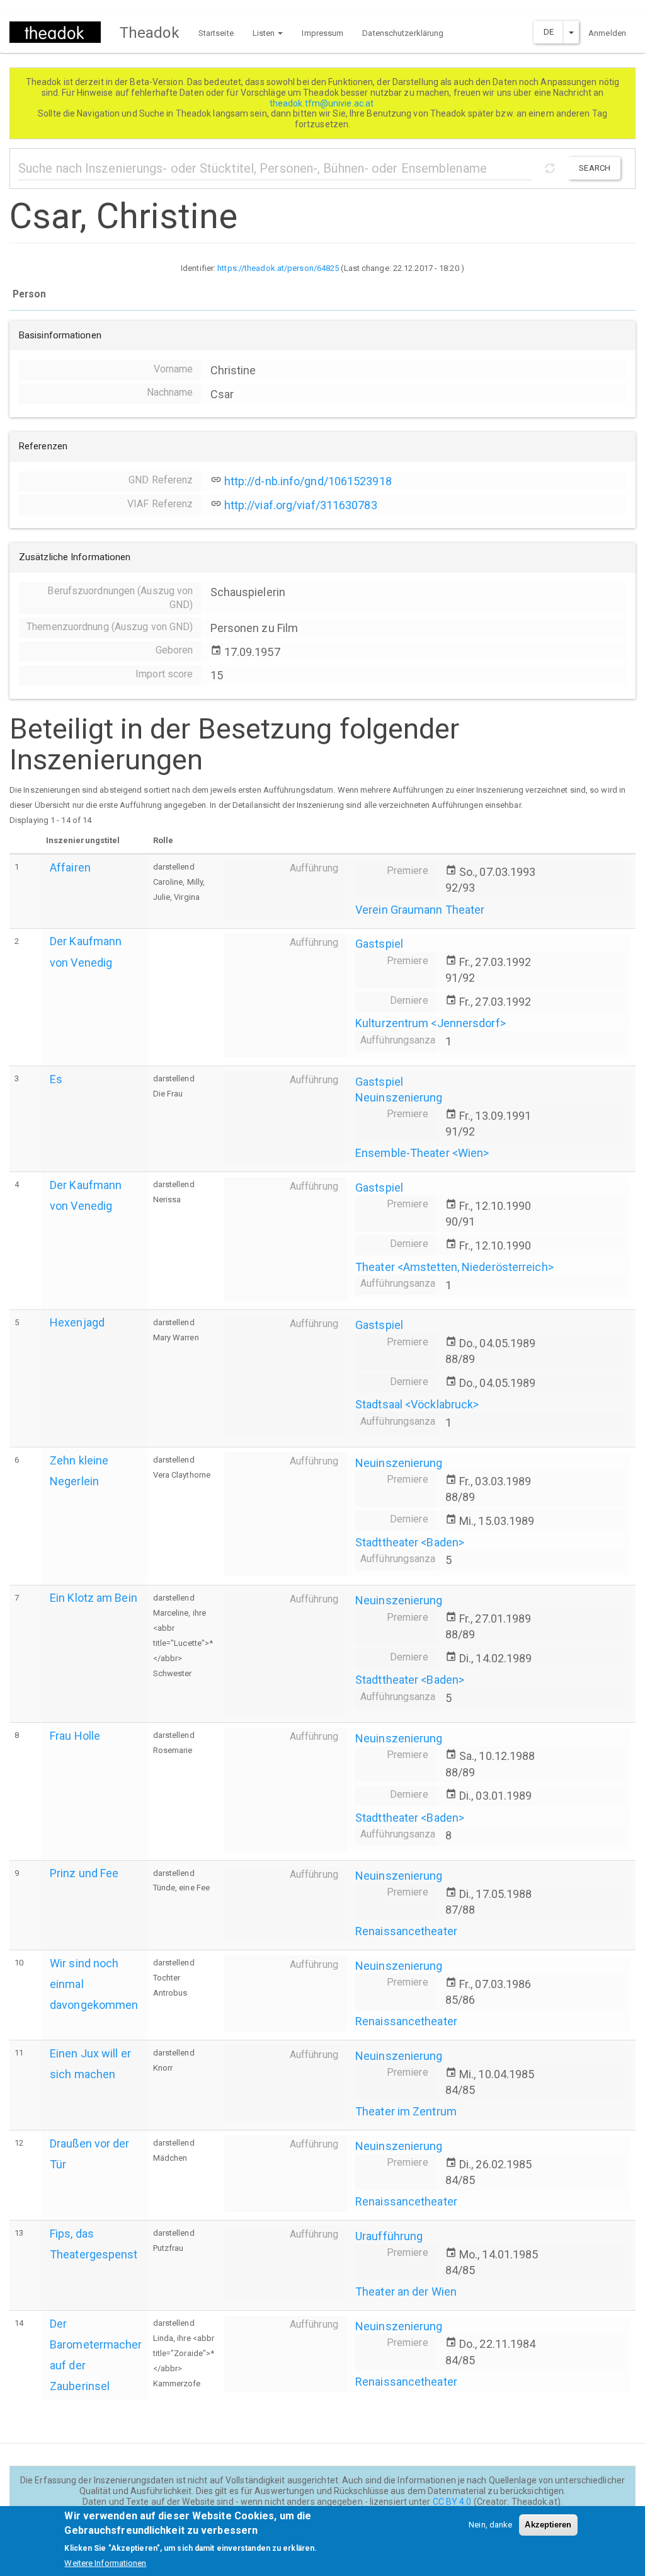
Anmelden (607, 33)
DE (549, 32)
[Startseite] (60, 32)
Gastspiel (379, 944)
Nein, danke (490, 2525)
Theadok (150, 33)
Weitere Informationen (105, 2563)
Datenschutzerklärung (403, 33)
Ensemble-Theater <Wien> (422, 1153)
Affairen (70, 867)
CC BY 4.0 (452, 2502)
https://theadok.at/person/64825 (278, 268)
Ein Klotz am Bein (94, 1598)
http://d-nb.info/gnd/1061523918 (308, 481)
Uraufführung (389, 2236)
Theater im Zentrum (406, 2111)
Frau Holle (75, 1736)
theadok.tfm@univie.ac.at (323, 103)
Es (56, 1079)
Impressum (322, 33)
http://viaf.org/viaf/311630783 (301, 505)
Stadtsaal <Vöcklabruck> (417, 1404)
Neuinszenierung (399, 1097)
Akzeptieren (548, 2525)
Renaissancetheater (406, 1931)
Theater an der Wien (406, 2291)
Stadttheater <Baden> (410, 1542)
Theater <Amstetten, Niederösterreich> (454, 1267)
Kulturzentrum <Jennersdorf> (431, 1023)
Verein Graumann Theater (420, 910)
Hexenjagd (77, 1322)
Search (595, 168)
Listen (265, 33)
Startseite (216, 33)
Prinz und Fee (84, 1873)
